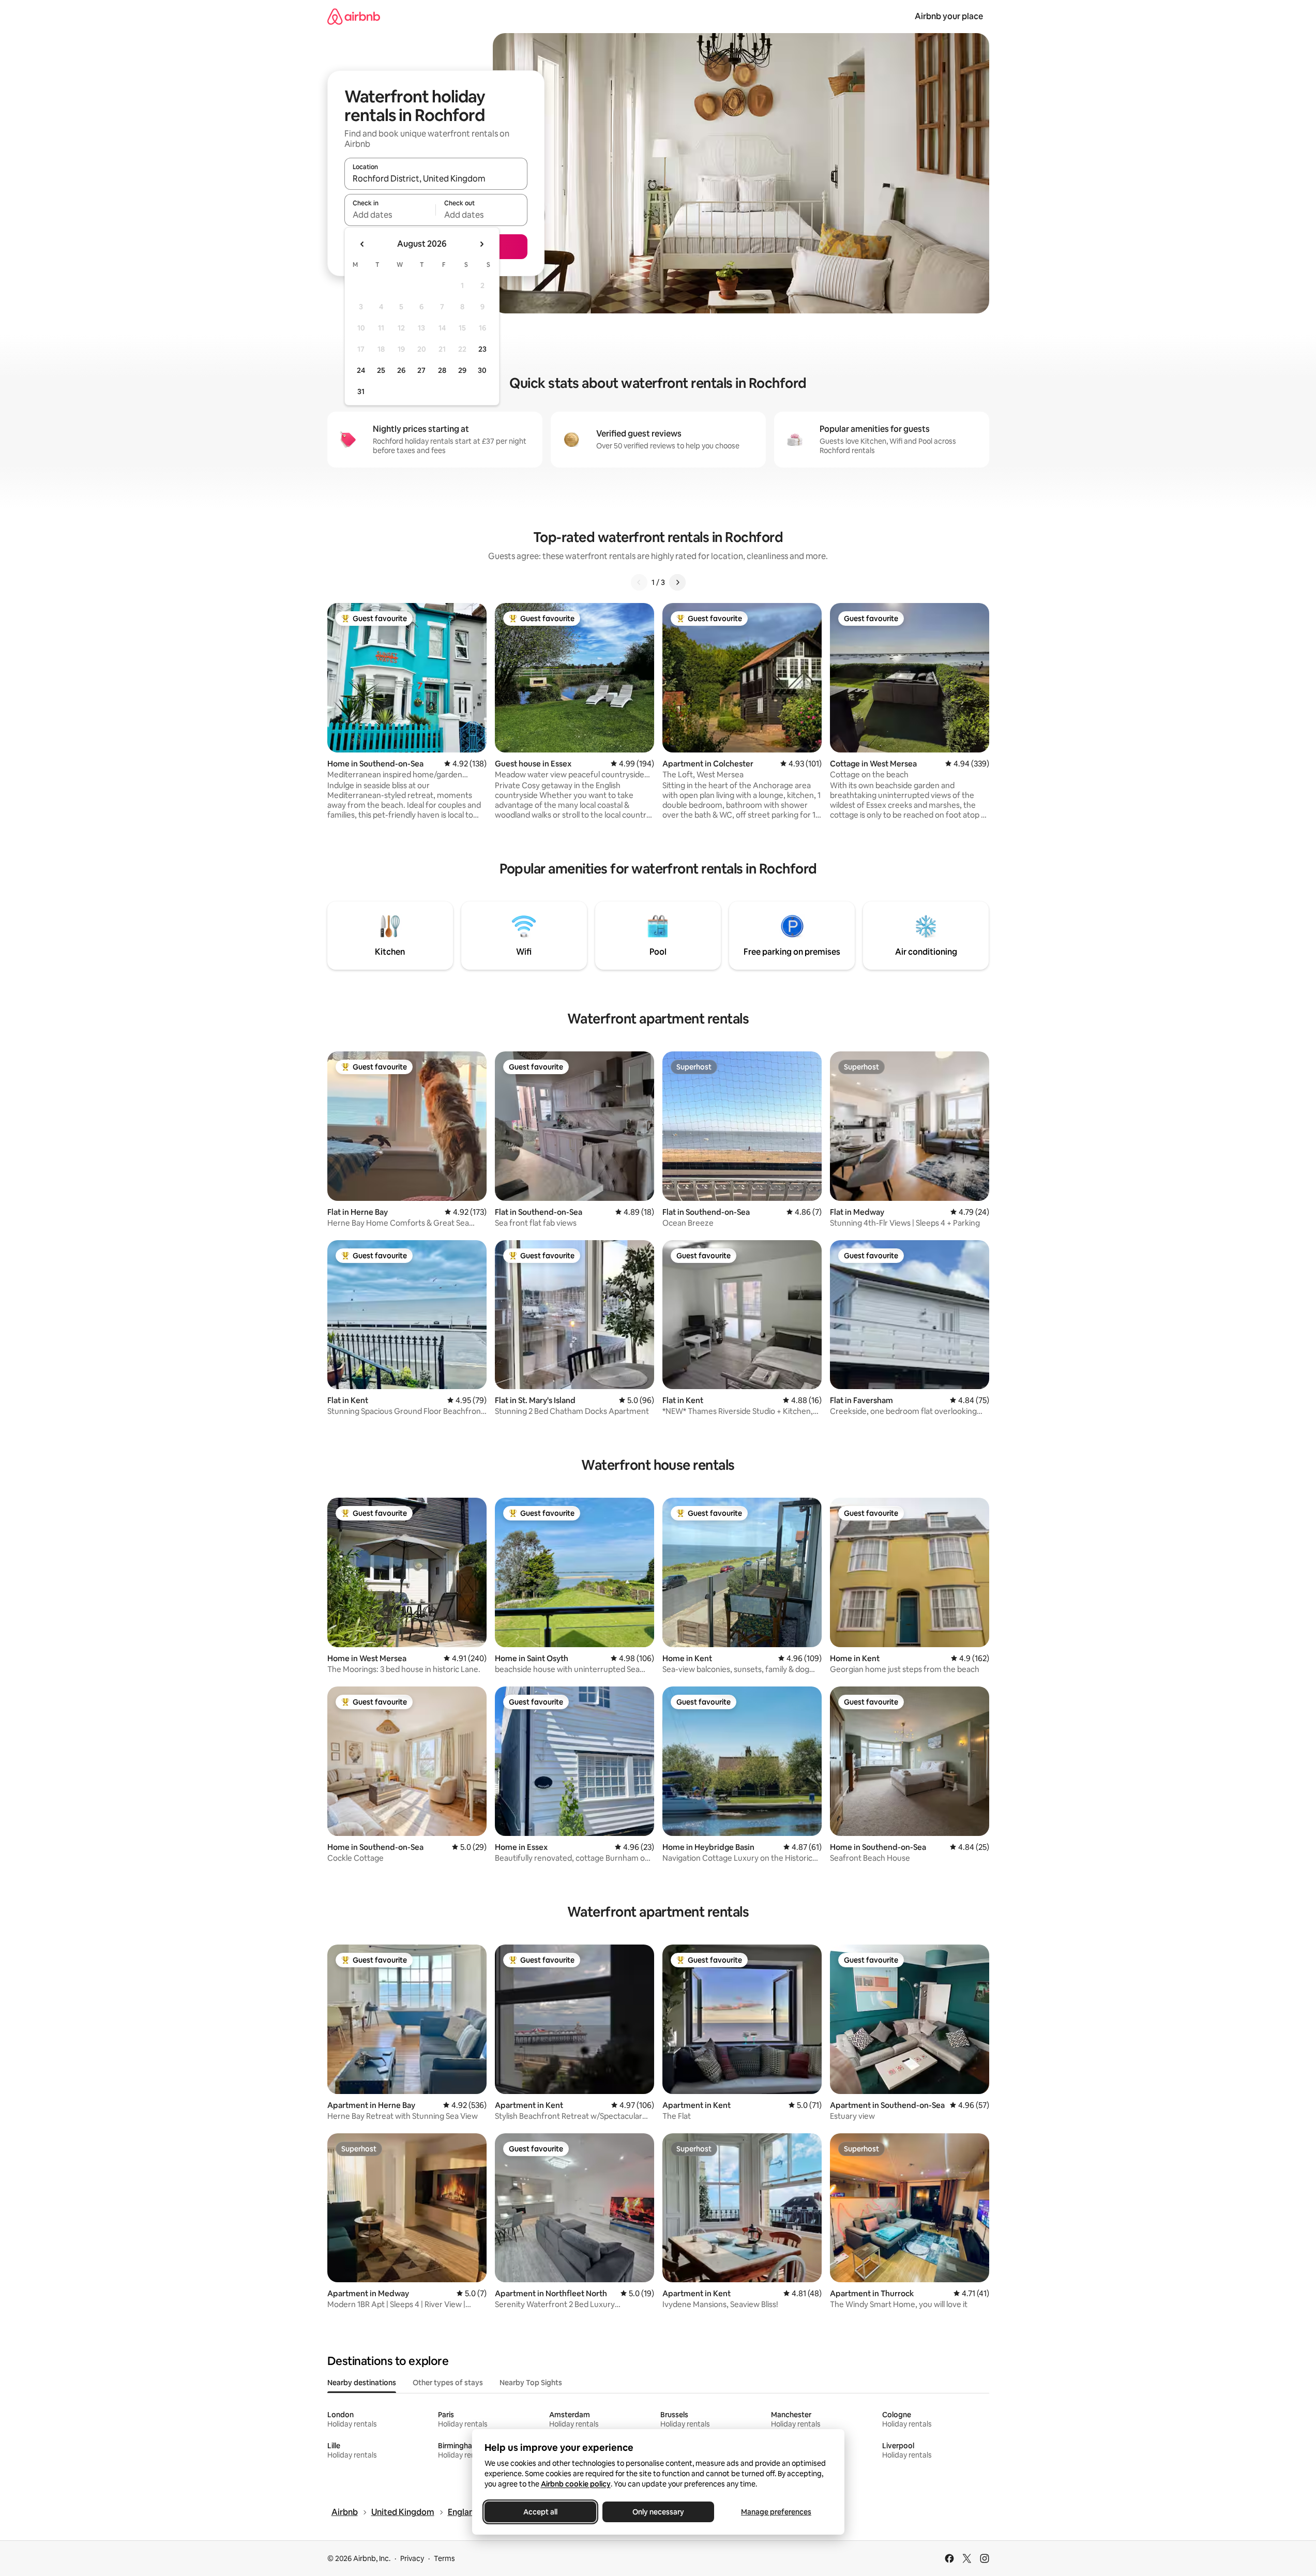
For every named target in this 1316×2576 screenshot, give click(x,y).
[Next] (677, 582)
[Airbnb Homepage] (354, 16)
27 (421, 370)
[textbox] (390, 215)
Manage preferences (776, 2512)
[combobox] (436, 178)
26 (401, 370)
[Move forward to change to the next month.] (481, 244)
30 (482, 370)
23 (482, 349)
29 (462, 370)
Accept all (540, 2512)
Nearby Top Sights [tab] (531, 2383)
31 (361, 391)
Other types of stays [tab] (448, 2383)
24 (361, 370)
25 (381, 370)
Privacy (412, 2558)
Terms (444, 2558)
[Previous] (639, 582)
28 (442, 370)
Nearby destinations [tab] (362, 2383)
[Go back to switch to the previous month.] (362, 244)
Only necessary (658, 2512)
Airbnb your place (949, 16)
